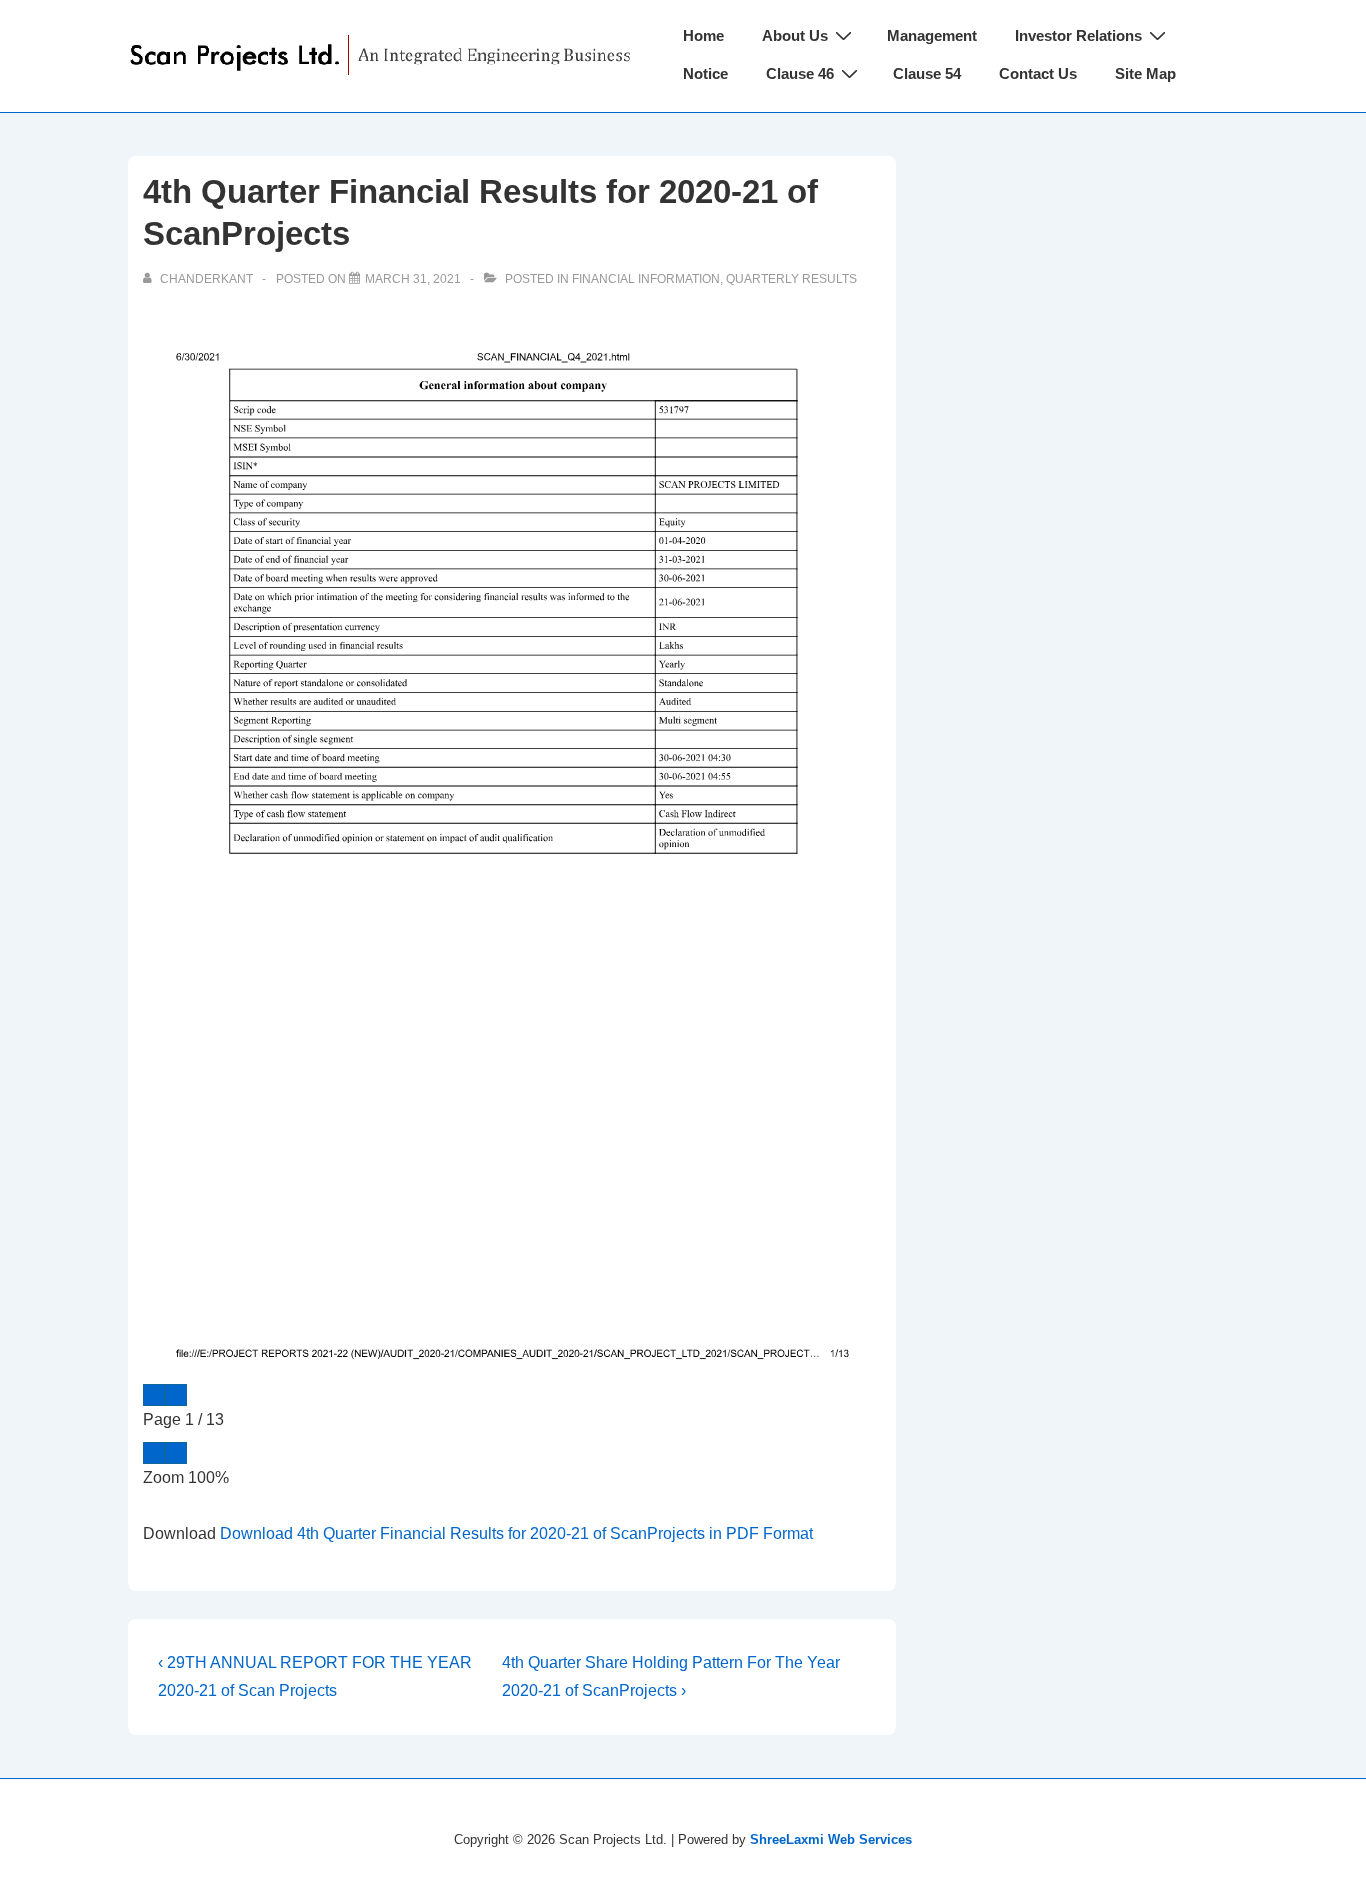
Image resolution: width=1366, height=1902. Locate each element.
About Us (795, 35)
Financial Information (646, 279)
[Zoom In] (176, 1453)
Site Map (1145, 73)
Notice (705, 73)
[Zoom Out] (154, 1453)
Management (932, 35)
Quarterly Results (791, 279)
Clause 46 (800, 73)
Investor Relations (1078, 35)
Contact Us (1038, 73)
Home (703, 35)
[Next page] (176, 1395)
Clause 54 (927, 73)
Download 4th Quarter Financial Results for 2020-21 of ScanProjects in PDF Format (516, 1533)
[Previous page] (154, 1395)
